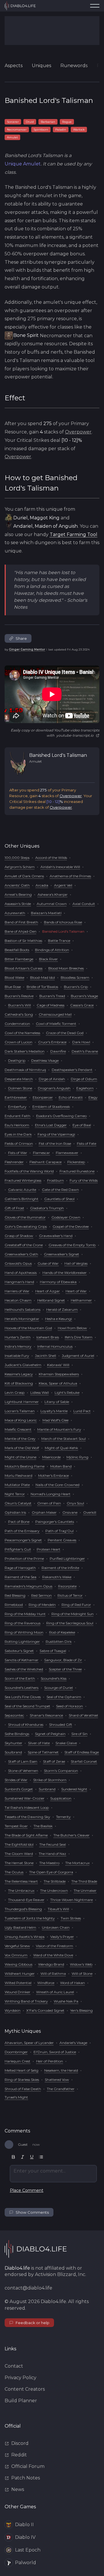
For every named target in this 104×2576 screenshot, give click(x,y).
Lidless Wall (40, 1392)
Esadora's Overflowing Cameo (61, 1116)
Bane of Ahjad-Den (21, 931)
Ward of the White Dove (53, 1955)
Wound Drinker (17, 1992)
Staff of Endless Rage (82, 1752)
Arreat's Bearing (18, 894)
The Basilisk (43, 1826)
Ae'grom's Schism (20, 867)
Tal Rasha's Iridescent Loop (27, 1807)
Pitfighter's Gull (18, 1549)
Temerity (63, 1817)
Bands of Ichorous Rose (63, 922)
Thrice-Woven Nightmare (71, 1900)
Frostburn (55, 1180)
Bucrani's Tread (52, 996)
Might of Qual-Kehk (61, 1448)
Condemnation (17, 1024)
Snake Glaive (66, 1743)
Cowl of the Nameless (22, 1033)
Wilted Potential (18, 1983)
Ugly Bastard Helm (20, 1927)
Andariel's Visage (73, 2043)
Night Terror (15, 1494)
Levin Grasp (15, 1392)
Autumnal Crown (52, 904)
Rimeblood (14, 1605)
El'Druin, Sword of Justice (55, 2052)
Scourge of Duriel (58, 1688)
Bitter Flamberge (19, 959)
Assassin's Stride (18, 904)
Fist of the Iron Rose (55, 1143)
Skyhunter (13, 1743)
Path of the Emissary (22, 1531)
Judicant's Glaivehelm (23, 1365)
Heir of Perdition (50, 2061)
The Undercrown (54, 1890)
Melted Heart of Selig (22, 2070)
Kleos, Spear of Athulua (58, 1383)
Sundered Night (74, 1789)
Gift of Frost (14, 1208)
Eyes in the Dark (18, 1134)
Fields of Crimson (19, 1143)
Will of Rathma (53, 1974)
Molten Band (61, 1466)
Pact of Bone (19, 1522)
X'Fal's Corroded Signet (45, 2010)
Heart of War (76, 1291)
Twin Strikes (71, 1918)
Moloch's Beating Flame (25, 1466)
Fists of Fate (87, 1143)
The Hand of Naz (52, 1854)
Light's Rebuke (67, 1392)
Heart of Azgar (48, 1291)
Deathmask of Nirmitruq (25, 1070)
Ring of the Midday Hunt (25, 1614)
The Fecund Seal (53, 1844)
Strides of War (16, 1780)
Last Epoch (28, 2550)
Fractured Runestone (77, 1171)
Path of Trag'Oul (60, 1531)
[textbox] (53, 2174)
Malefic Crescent (18, 1429)
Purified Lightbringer (67, 1558)
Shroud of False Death (23, 2089)
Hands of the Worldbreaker (65, 1273)
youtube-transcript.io (75, 735)
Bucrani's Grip (76, 987)
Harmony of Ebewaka (58, 1282)
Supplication (61, 1798)
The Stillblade (55, 1881)
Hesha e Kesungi (58, 1319)
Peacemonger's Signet (23, 1540)
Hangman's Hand (19, 1282)
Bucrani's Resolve (19, 996)
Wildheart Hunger (20, 1974)
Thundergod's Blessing (23, 1909)
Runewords (74, 66)
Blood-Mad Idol (42, 977)
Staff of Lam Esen (23, 1761)
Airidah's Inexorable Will (60, 867)
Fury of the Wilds (84, 1180)
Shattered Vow (57, 2080)
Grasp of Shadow (19, 1236)
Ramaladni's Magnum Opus (28, 1586)
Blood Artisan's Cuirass (24, 968)
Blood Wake (14, 977)
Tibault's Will (58, 1909)
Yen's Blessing (81, 2010)
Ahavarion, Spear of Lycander (29, 2043)
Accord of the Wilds (51, 858)
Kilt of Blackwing (19, 1383)
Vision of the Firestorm (54, 1946)
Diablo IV (25, 2537)
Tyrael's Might (16, 2097)
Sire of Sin (79, 1734)
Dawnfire (58, 1051)
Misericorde (51, 1457)
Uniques (41, 66)
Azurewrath (15, 913)
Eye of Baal (82, 1125)
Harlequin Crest (17, 2061)
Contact (14, 2366)
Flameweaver (67, 1153)
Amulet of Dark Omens (24, 876)
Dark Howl (81, 1042)
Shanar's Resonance (46, 1715)
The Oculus (14, 1872)
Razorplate (67, 1586)
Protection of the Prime (24, 1558)
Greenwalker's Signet (62, 1254)
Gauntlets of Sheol (59, 1199)
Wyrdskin (13, 2010)
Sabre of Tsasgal (53, 1651)
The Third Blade (84, 1881)
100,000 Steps (17, 858)
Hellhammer (81, 1300)
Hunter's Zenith (18, 1337)
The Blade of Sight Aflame (26, 1835)
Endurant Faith (17, 1116)
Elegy (93, 1097)
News (18, 2489)
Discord (20, 2443)
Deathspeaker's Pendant (72, 1070)
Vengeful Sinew (17, 1946)
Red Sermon (41, 1595)
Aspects (14, 66)
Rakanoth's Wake (57, 1577)
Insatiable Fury (17, 1356)
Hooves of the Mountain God (28, 1328)
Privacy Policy (21, 2378)
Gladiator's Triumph (47, 1208)
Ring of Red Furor (76, 1605)
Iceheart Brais (48, 1337)
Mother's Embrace (53, 1475)
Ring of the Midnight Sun (73, 1614)
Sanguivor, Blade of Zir (63, 1660)
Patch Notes (26, 2478)
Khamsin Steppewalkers (59, 1374)
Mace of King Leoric (21, 1420)
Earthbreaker (16, 1097)
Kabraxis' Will (58, 1365)
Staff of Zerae (54, 1761)
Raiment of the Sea (21, 1577)
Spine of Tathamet (43, 1752)
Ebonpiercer (43, 1097)
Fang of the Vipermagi (56, 1134)
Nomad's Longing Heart (51, 1494)
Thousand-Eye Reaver (26, 1900)
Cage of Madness (51, 1005)
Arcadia (42, 885)
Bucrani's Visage (84, 996)
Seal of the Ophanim (64, 1697)
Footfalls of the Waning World (29, 1171)
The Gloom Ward (19, 1854)
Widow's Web (81, 1964)
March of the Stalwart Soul (64, 1439)
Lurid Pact (82, 1411)
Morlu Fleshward (18, 1475)
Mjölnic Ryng (77, 1457)
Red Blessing (15, 1595)
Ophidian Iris (15, 1512)
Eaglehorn (85, 1088)
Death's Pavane (85, 1051)
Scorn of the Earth (20, 1678)
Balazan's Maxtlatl (46, 913)
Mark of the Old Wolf (22, 1448)
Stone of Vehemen (23, 1771)
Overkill (90, 1512)
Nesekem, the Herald (61, 2070)
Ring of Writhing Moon (24, 1632)
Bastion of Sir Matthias (23, 941)
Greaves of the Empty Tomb (72, 1245)
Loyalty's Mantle (54, 1411)
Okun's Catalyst (18, 1503)
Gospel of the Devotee (71, 1226)
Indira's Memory (18, 1346)
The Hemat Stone (19, 1863)
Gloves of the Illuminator (25, 1217)
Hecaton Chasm (18, 1300)
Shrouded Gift (61, 1724)
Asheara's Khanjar (53, 894)
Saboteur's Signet (19, 1651)
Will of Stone (82, 1974)
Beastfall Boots (17, 950)
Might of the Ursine (21, 1457)
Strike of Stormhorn (50, 1780)
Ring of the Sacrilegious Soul (70, 1623)
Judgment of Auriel (78, 1356)
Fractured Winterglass (23, 1180)
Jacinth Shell (45, 1356)
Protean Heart (49, 1549)
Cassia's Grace (82, 1005)
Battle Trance (59, 941)
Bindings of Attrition (52, 950)
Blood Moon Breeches (66, 968)
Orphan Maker (44, 1512)
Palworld (26, 2563)
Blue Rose (13, 987)
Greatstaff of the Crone (24, 1245)
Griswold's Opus (18, 1263)
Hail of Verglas (76, 1263)
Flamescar (41, 1153)
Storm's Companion (61, 1771)
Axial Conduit (84, 904)
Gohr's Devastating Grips (26, 1226)
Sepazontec (14, 1715)
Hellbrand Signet (51, 1300)
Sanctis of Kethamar (22, 1660)
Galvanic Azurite (22, 1190)
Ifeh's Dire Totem (79, 1337)
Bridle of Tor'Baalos (42, 987)
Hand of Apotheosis (21, 1273)
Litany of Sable (57, 1402)
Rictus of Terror (70, 1595)
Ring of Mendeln (42, 1605)
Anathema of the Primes (70, 876)
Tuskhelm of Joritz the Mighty (30, 1918)
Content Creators (25, 2389)
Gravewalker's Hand (56, 1236)
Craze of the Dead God (65, 1033)
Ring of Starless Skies (22, 2080)
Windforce (46, 1983)
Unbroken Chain (56, 1927)
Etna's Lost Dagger (51, 1125)
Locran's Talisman (20, 1411)
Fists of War (18, 1153)
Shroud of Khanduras (26, 1724)
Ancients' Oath (17, 885)
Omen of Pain (49, 1503)
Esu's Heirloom (17, 1125)
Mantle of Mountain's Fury (59, 1429)
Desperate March (19, 1079)
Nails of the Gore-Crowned (57, 1485)
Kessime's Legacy (19, 1374)
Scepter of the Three (65, 1669)
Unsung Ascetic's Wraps (25, 1937)
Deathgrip (17, 1060)
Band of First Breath (21, 922)
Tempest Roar (16, 1826)
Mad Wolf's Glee (55, 1420)
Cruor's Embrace (52, 1042)
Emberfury (17, 1107)
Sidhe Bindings (17, 1734)
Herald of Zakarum (62, 1309)
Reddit (19, 2455)
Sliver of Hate (39, 1743)
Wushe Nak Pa (66, 2001)
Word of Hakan (73, 1983)
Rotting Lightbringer (22, 1641)
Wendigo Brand (51, 1964)
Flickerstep (76, 1162)
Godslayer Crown (66, 1217)
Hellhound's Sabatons (23, 1309)
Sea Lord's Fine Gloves (23, 1697)
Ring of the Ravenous (23, 1623)
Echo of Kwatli (71, 1097)
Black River (48, 959)
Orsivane (70, 1512)
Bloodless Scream (75, 977)
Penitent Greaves (62, 1540)
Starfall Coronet (84, 1761)
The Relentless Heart (21, 1881)
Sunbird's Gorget (19, 1789)
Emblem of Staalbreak (51, 1107)
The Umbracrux (21, 1890)
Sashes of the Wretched (24, 1669)
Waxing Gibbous (18, 1964)
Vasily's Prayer (62, 1937)
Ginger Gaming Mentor (27, 649)
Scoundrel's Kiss (54, 1678)
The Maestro (49, 1863)
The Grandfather (61, 2089)
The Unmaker (85, 1890)
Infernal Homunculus (55, 1346)
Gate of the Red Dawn (60, 1190)
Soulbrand (13, 1752)
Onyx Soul (75, 1503)
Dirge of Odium (84, 1079)
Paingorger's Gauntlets (55, 1522)
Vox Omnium (16, 1955)
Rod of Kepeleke (62, 1632)
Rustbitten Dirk (59, 1641)
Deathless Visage (45, 1060)
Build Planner (21, 2401)
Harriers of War (17, 1291)
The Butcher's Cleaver (71, 1835)
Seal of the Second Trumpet (27, 1706)
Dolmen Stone (20, 1088)
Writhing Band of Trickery (26, 2001)
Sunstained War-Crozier (25, 1798)
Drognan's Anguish (54, 1088)
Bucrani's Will (19, 1005)
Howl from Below (72, 1328)
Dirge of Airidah (52, 1079)
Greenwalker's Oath (21, 1254)
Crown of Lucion (18, 1042)
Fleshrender (14, 1162)
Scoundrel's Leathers (22, 1688)
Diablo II (24, 2525)
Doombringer (16, 2052)
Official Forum (28, 2466)
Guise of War (48, 1263)
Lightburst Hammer (22, 1402)
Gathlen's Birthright (22, 1199)
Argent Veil (63, 885)
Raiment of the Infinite (60, 1568)
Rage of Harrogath (20, 1568)
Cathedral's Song (19, 1014)
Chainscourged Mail (55, 1014)
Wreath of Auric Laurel (55, 1992)
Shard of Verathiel (83, 1715)
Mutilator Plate (17, 1485)
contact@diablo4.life (28, 2288)
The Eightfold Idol (19, 1844)
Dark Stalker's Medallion (25, 1051)
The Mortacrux (77, 1863)
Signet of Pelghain (50, 1734)
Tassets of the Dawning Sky (27, 1817)
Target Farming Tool (74, 534)
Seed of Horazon (69, 1706)
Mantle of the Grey (20, 1439)
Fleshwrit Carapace (45, 1162)
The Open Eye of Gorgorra (51, 1872)
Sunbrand (47, 1789)
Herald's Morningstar (22, 1319)
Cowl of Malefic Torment (56, 1024)
